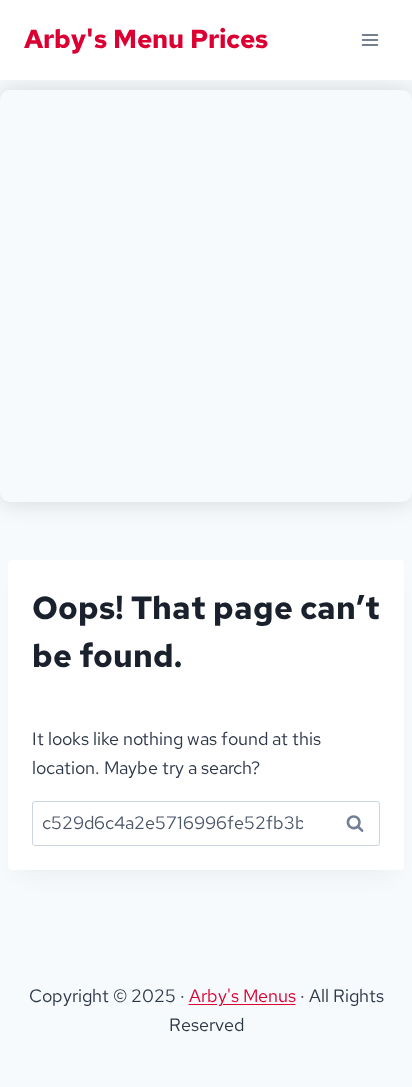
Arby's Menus (242, 995)
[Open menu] (369, 39)
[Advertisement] (206, 296)
